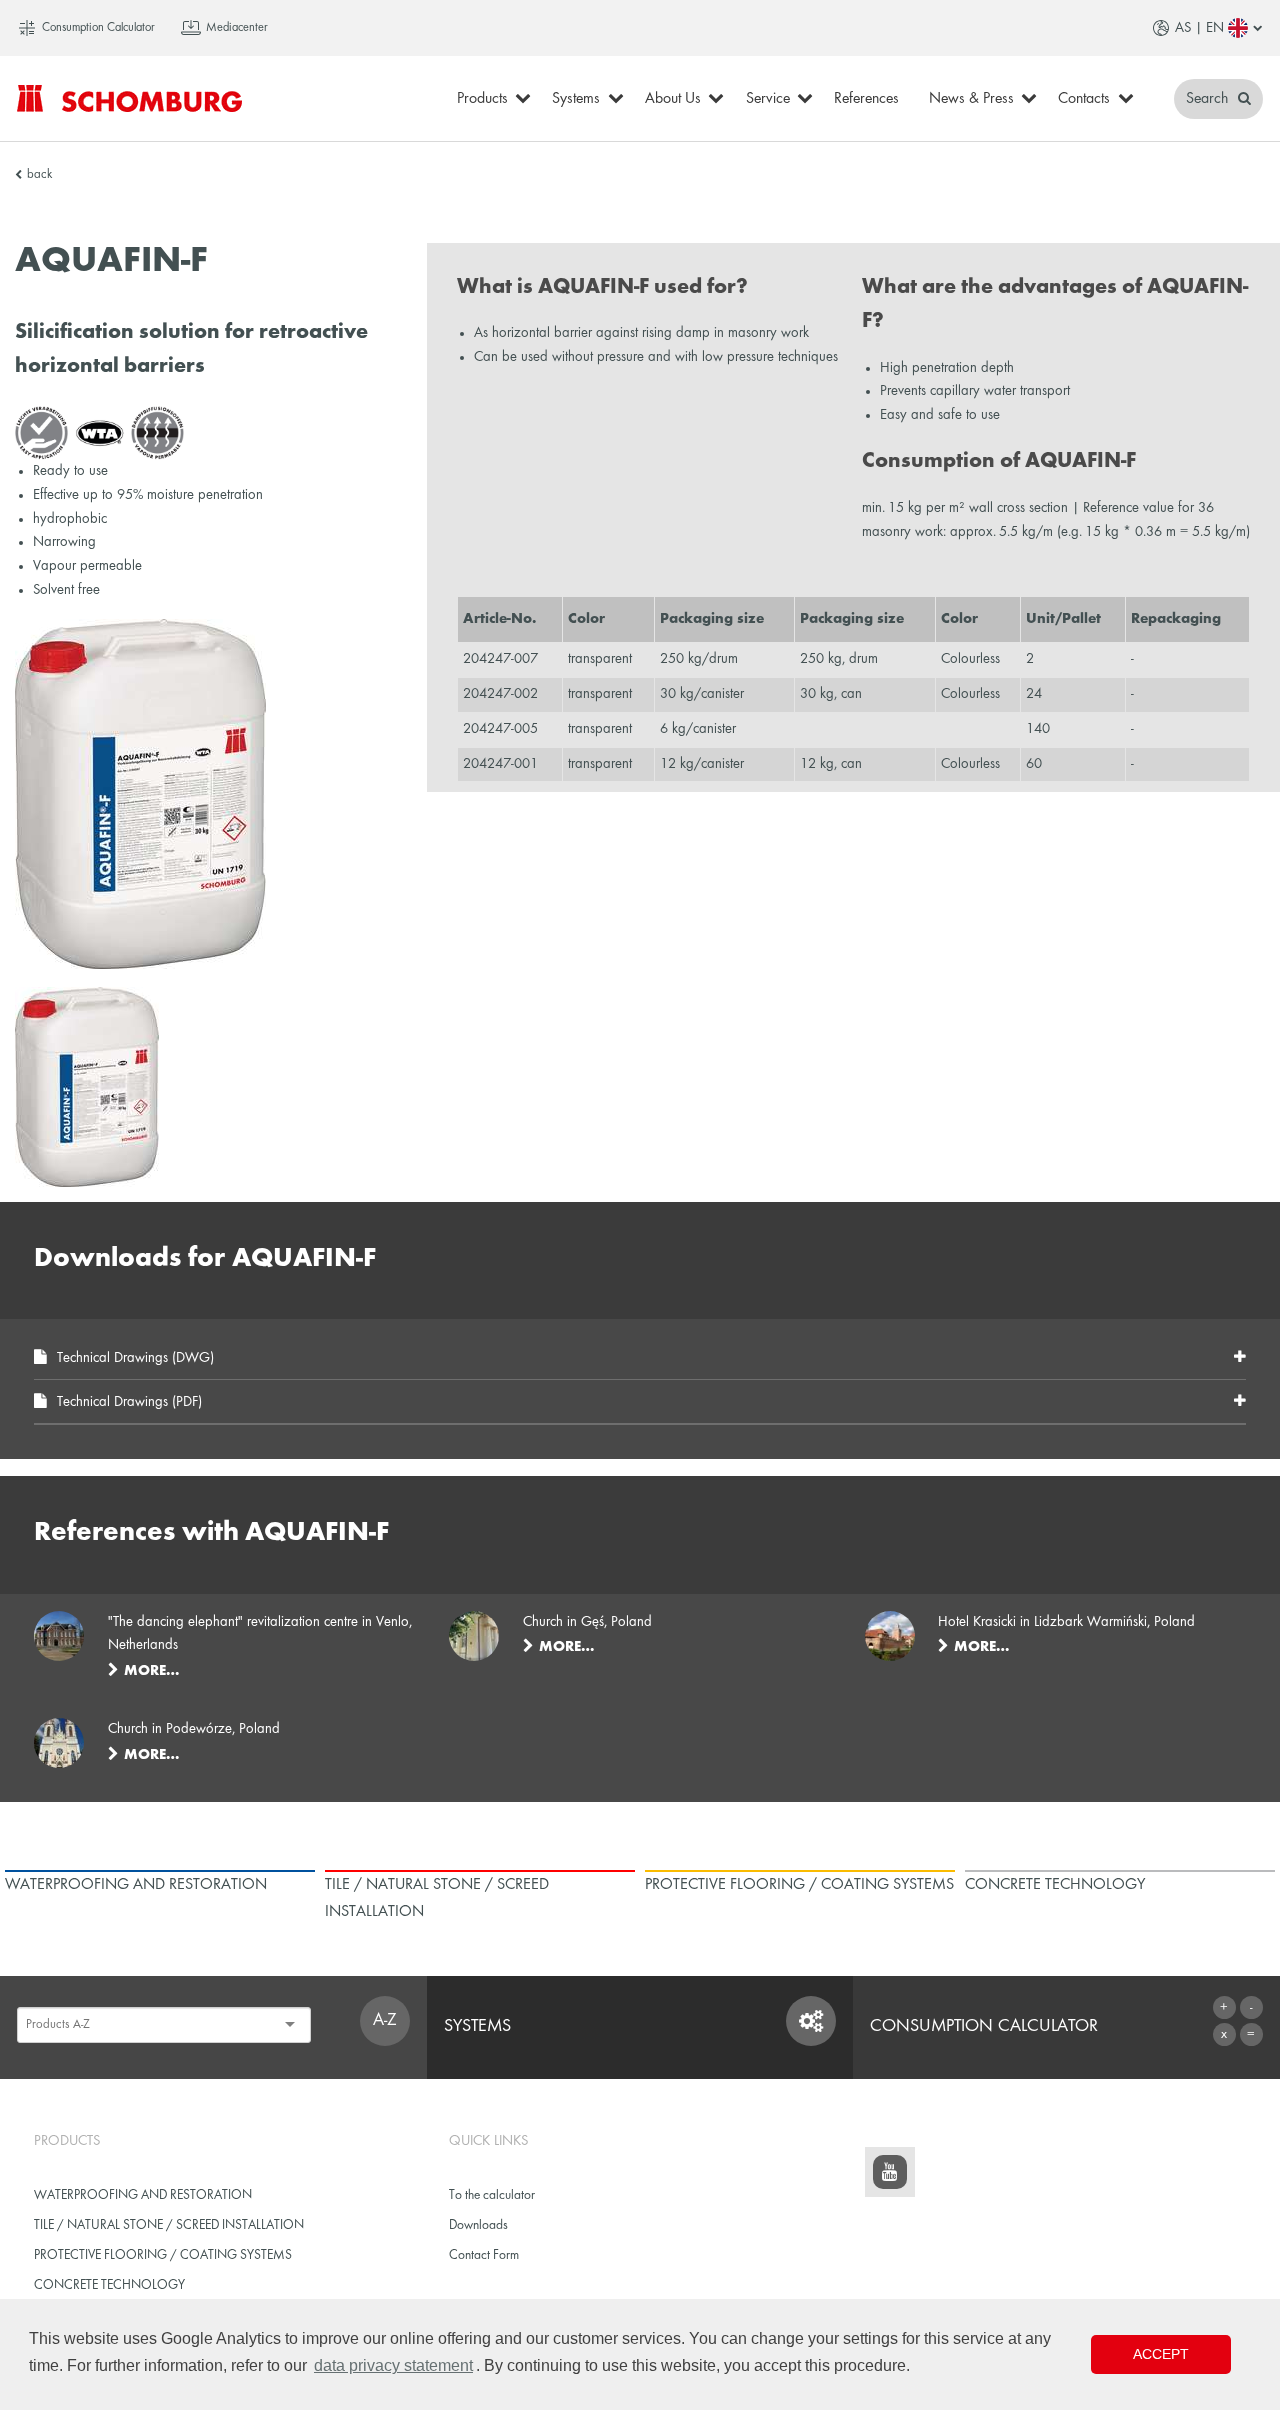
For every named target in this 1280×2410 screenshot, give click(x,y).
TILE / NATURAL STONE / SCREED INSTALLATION (169, 2225)
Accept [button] (1161, 2354)
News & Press (971, 99)
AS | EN (1199, 28)
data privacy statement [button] (393, 2365)
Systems (576, 99)
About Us (673, 99)
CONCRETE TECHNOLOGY (109, 2285)
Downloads (478, 2225)
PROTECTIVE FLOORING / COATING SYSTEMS (163, 2255)
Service (768, 99)
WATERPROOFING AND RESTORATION (143, 2195)
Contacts (1084, 99)
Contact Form (484, 2255)
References (866, 99)
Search (1209, 99)
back (39, 175)
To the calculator (492, 2195)
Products (482, 99)
